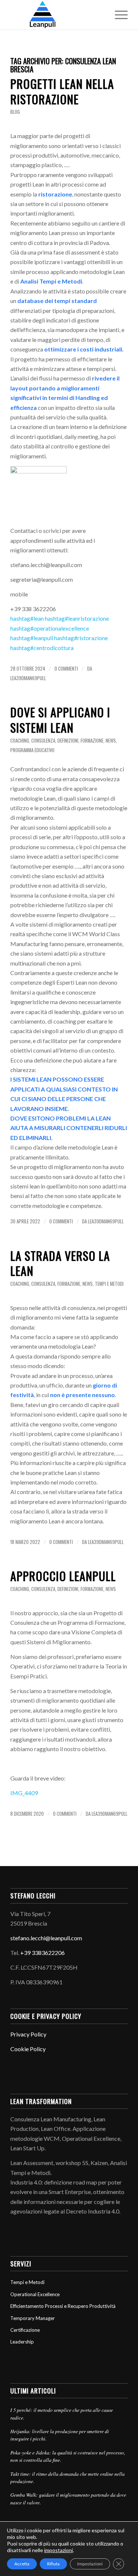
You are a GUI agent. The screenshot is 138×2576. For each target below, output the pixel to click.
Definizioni (68, 741)
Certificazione (25, 2330)
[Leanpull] (57, 15)
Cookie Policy (28, 2049)
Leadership (22, 2342)
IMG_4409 (24, 1793)
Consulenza (43, 741)
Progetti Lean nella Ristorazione (62, 91)
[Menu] (118, 15)
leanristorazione (77, 618)
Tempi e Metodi (109, 1284)
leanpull (32, 638)
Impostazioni (90, 2564)
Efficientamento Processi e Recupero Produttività (63, 2306)
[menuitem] (118, 15)
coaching (20, 741)
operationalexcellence (50, 628)
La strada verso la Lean (60, 1263)
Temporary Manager (33, 2318)
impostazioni (59, 2550)
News (111, 741)
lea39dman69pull (28, 678)
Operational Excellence (35, 2294)
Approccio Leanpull (63, 1576)
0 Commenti (66, 669)
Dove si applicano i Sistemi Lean (60, 720)
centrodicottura (42, 648)
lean (27, 618)
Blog (15, 112)
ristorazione (81, 638)
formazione (92, 741)
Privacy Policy (28, 2034)
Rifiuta (53, 2564)
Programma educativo (32, 750)
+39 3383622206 (43, 1953)
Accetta (22, 2564)
